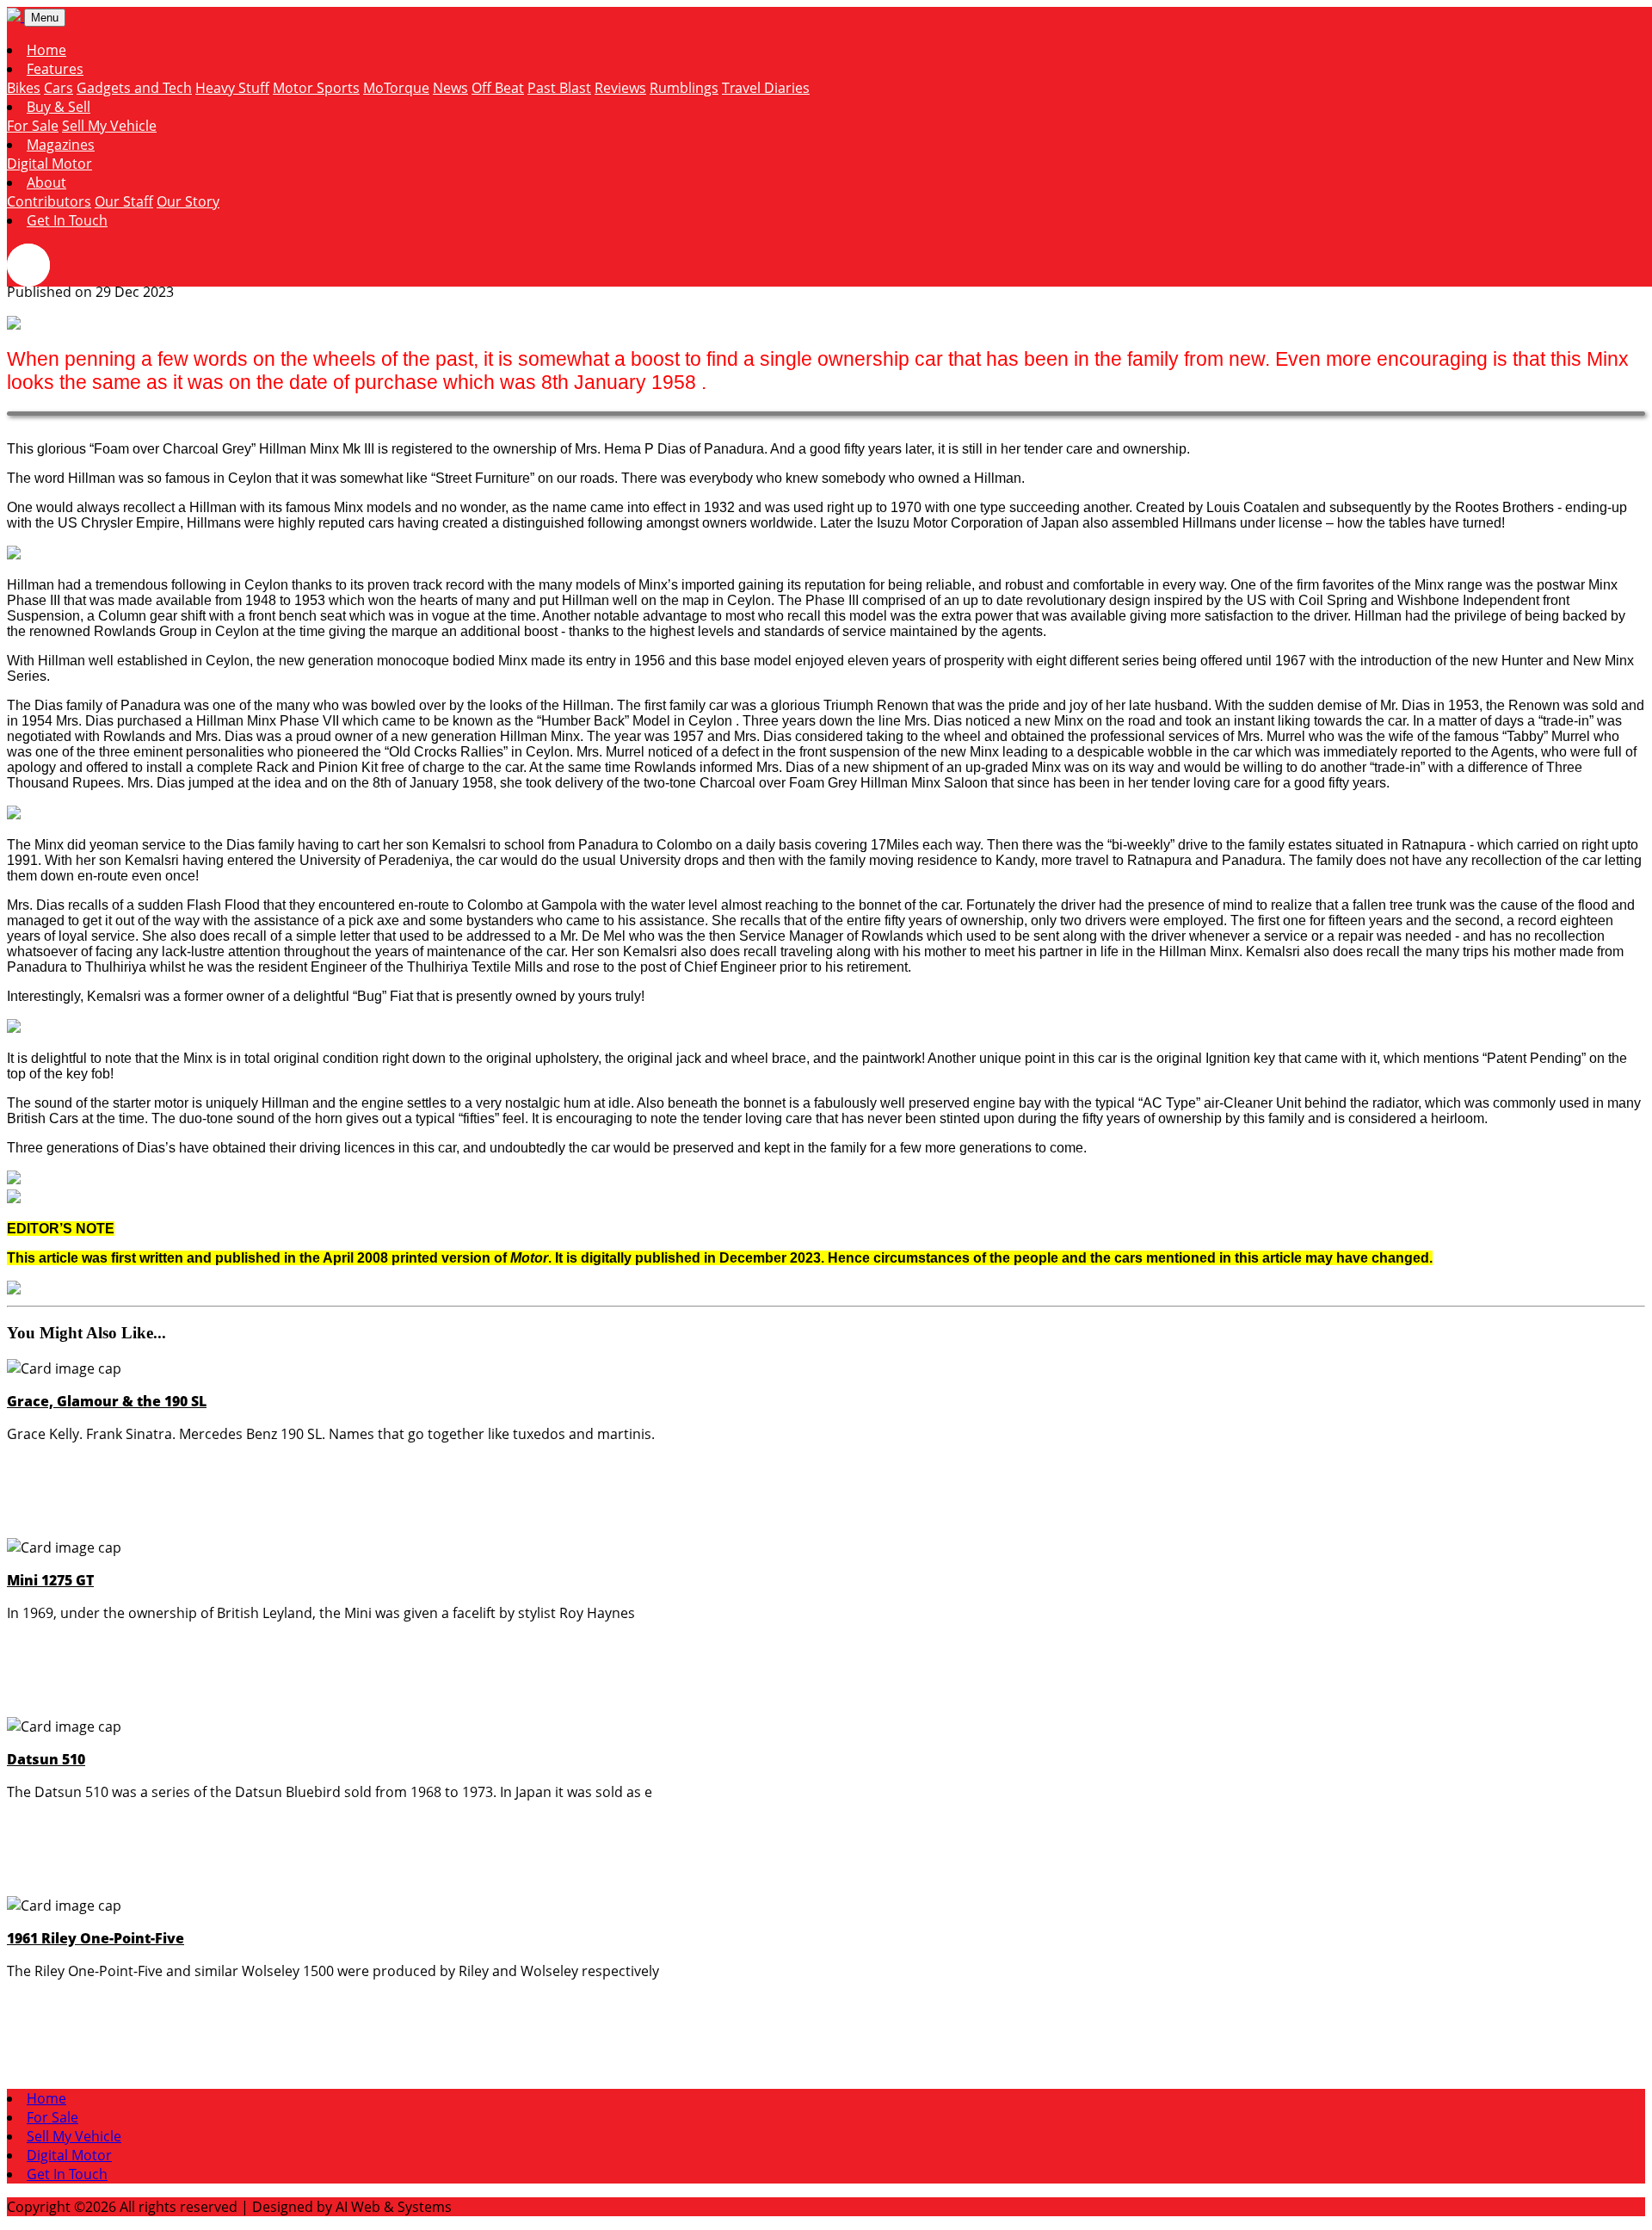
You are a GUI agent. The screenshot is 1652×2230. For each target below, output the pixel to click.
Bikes (24, 88)
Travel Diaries (766, 88)
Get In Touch (67, 220)
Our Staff (124, 201)
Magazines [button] (61, 145)
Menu (45, 18)
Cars (59, 88)
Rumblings (684, 88)
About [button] (46, 182)
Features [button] (55, 69)
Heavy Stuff (232, 88)
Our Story (188, 201)
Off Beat (498, 88)
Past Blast (559, 88)
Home (46, 50)
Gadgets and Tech (134, 88)
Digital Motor (49, 164)
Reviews (620, 88)
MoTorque (396, 88)
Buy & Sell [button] (59, 107)
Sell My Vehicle (109, 126)
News (450, 88)
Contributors (49, 201)
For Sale (33, 126)
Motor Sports (316, 88)
